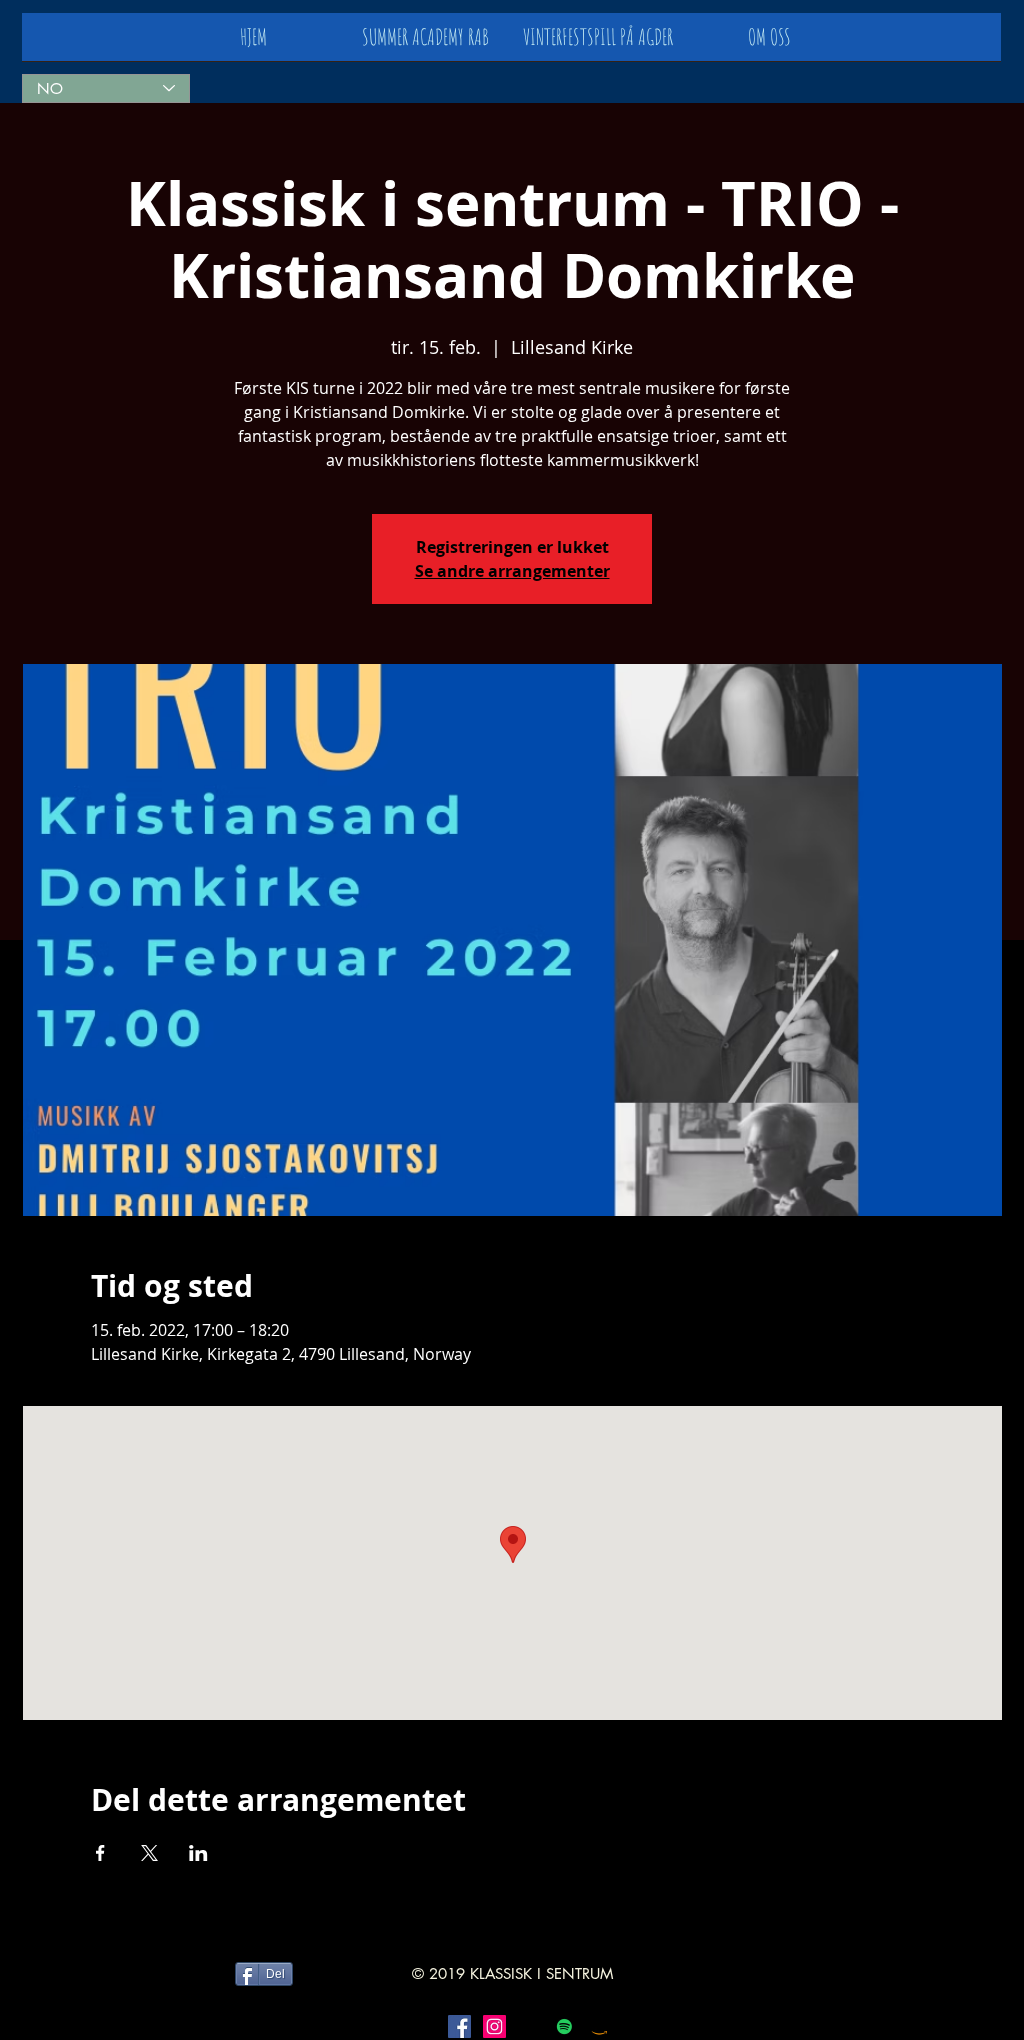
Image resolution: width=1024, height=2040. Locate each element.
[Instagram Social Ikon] (494, 2026)
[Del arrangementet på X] (149, 1853)
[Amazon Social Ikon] (599, 2026)
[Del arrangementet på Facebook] (100, 1853)
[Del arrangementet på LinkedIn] (198, 1853)
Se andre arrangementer (512, 571)
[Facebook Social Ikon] (459, 2026)
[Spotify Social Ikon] (564, 2026)
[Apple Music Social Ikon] (529, 2026)
